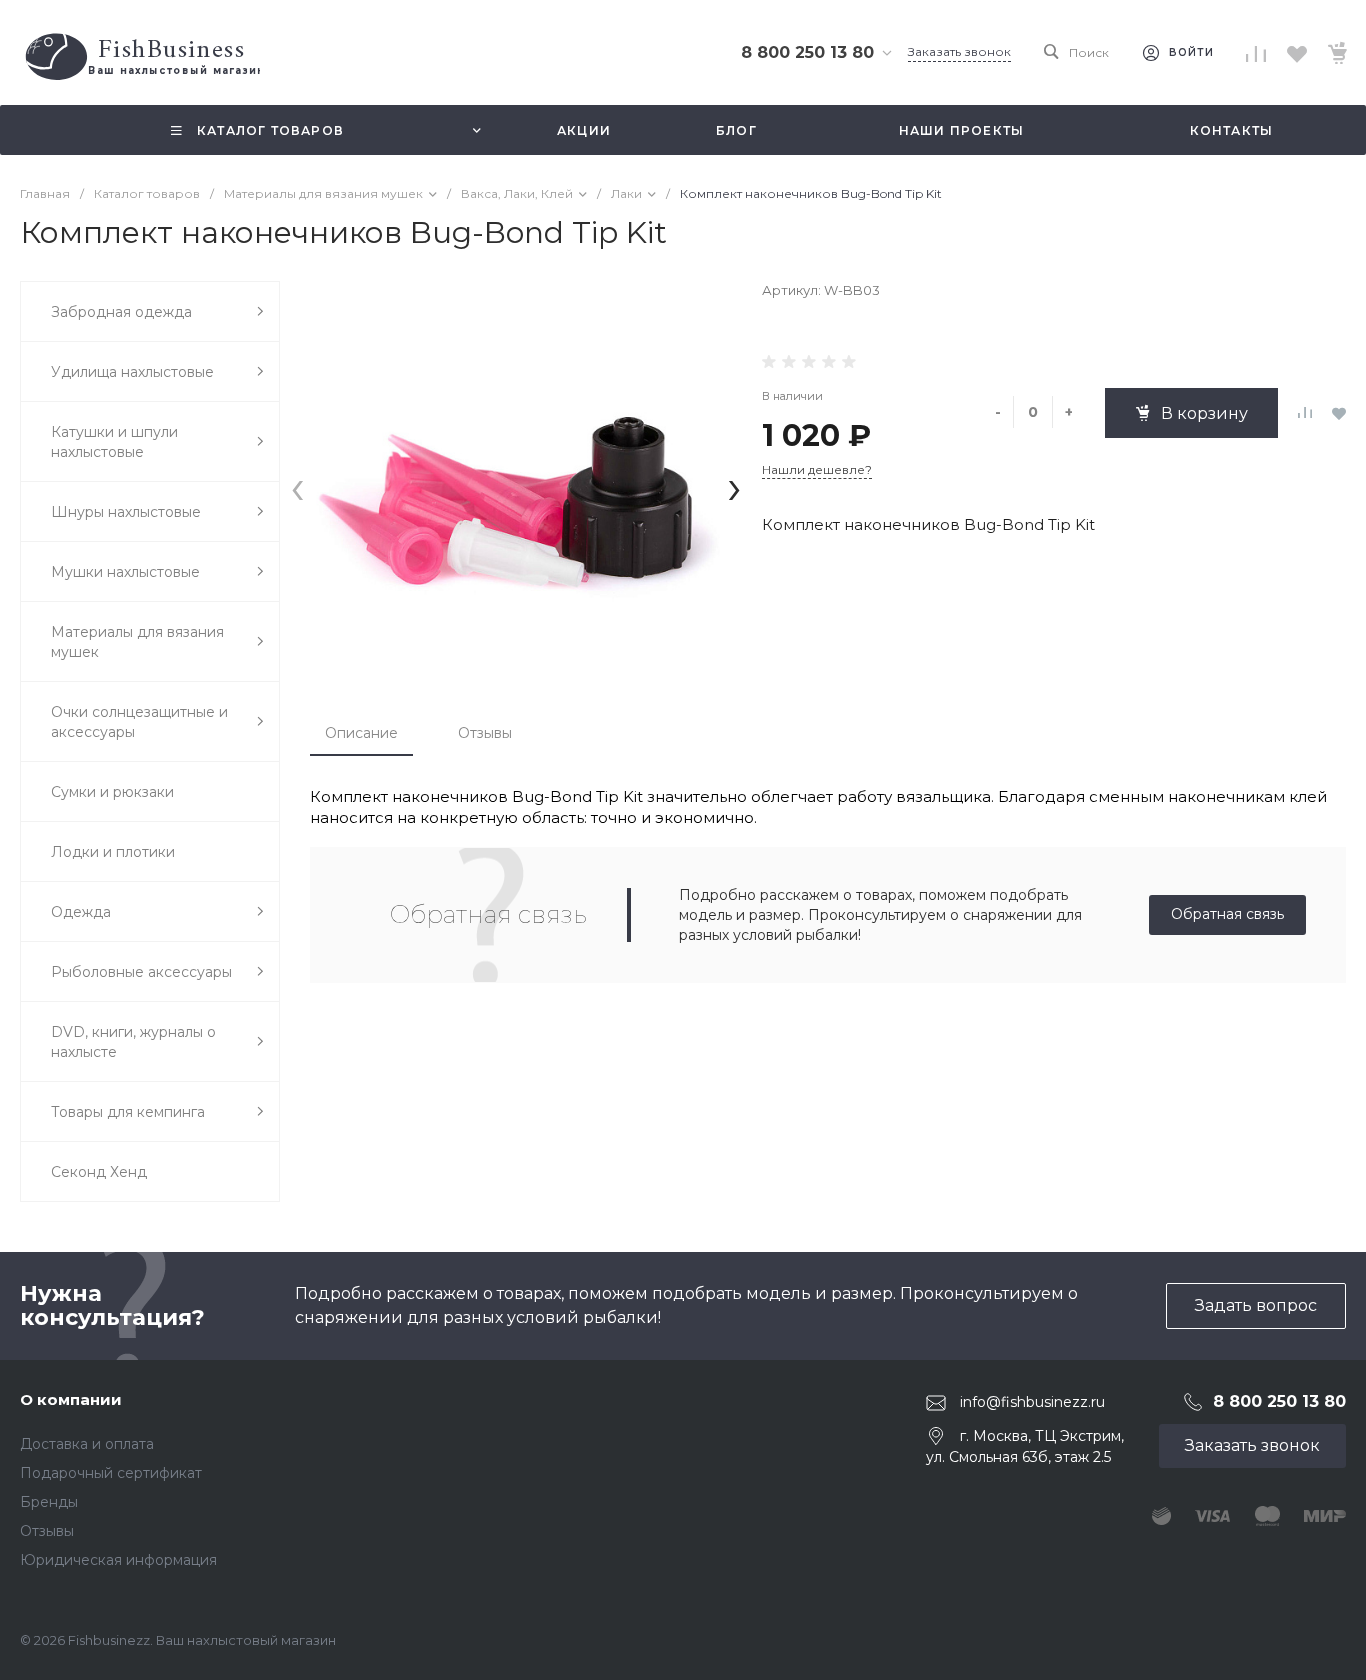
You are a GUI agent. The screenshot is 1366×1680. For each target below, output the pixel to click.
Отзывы (485, 733)
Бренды (49, 1502)
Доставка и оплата (87, 1444)
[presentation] (297, 486)
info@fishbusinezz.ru (1032, 1402)
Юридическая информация (118, 1560)
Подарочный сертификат (111, 1473)
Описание (361, 733)
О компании (71, 1399)
